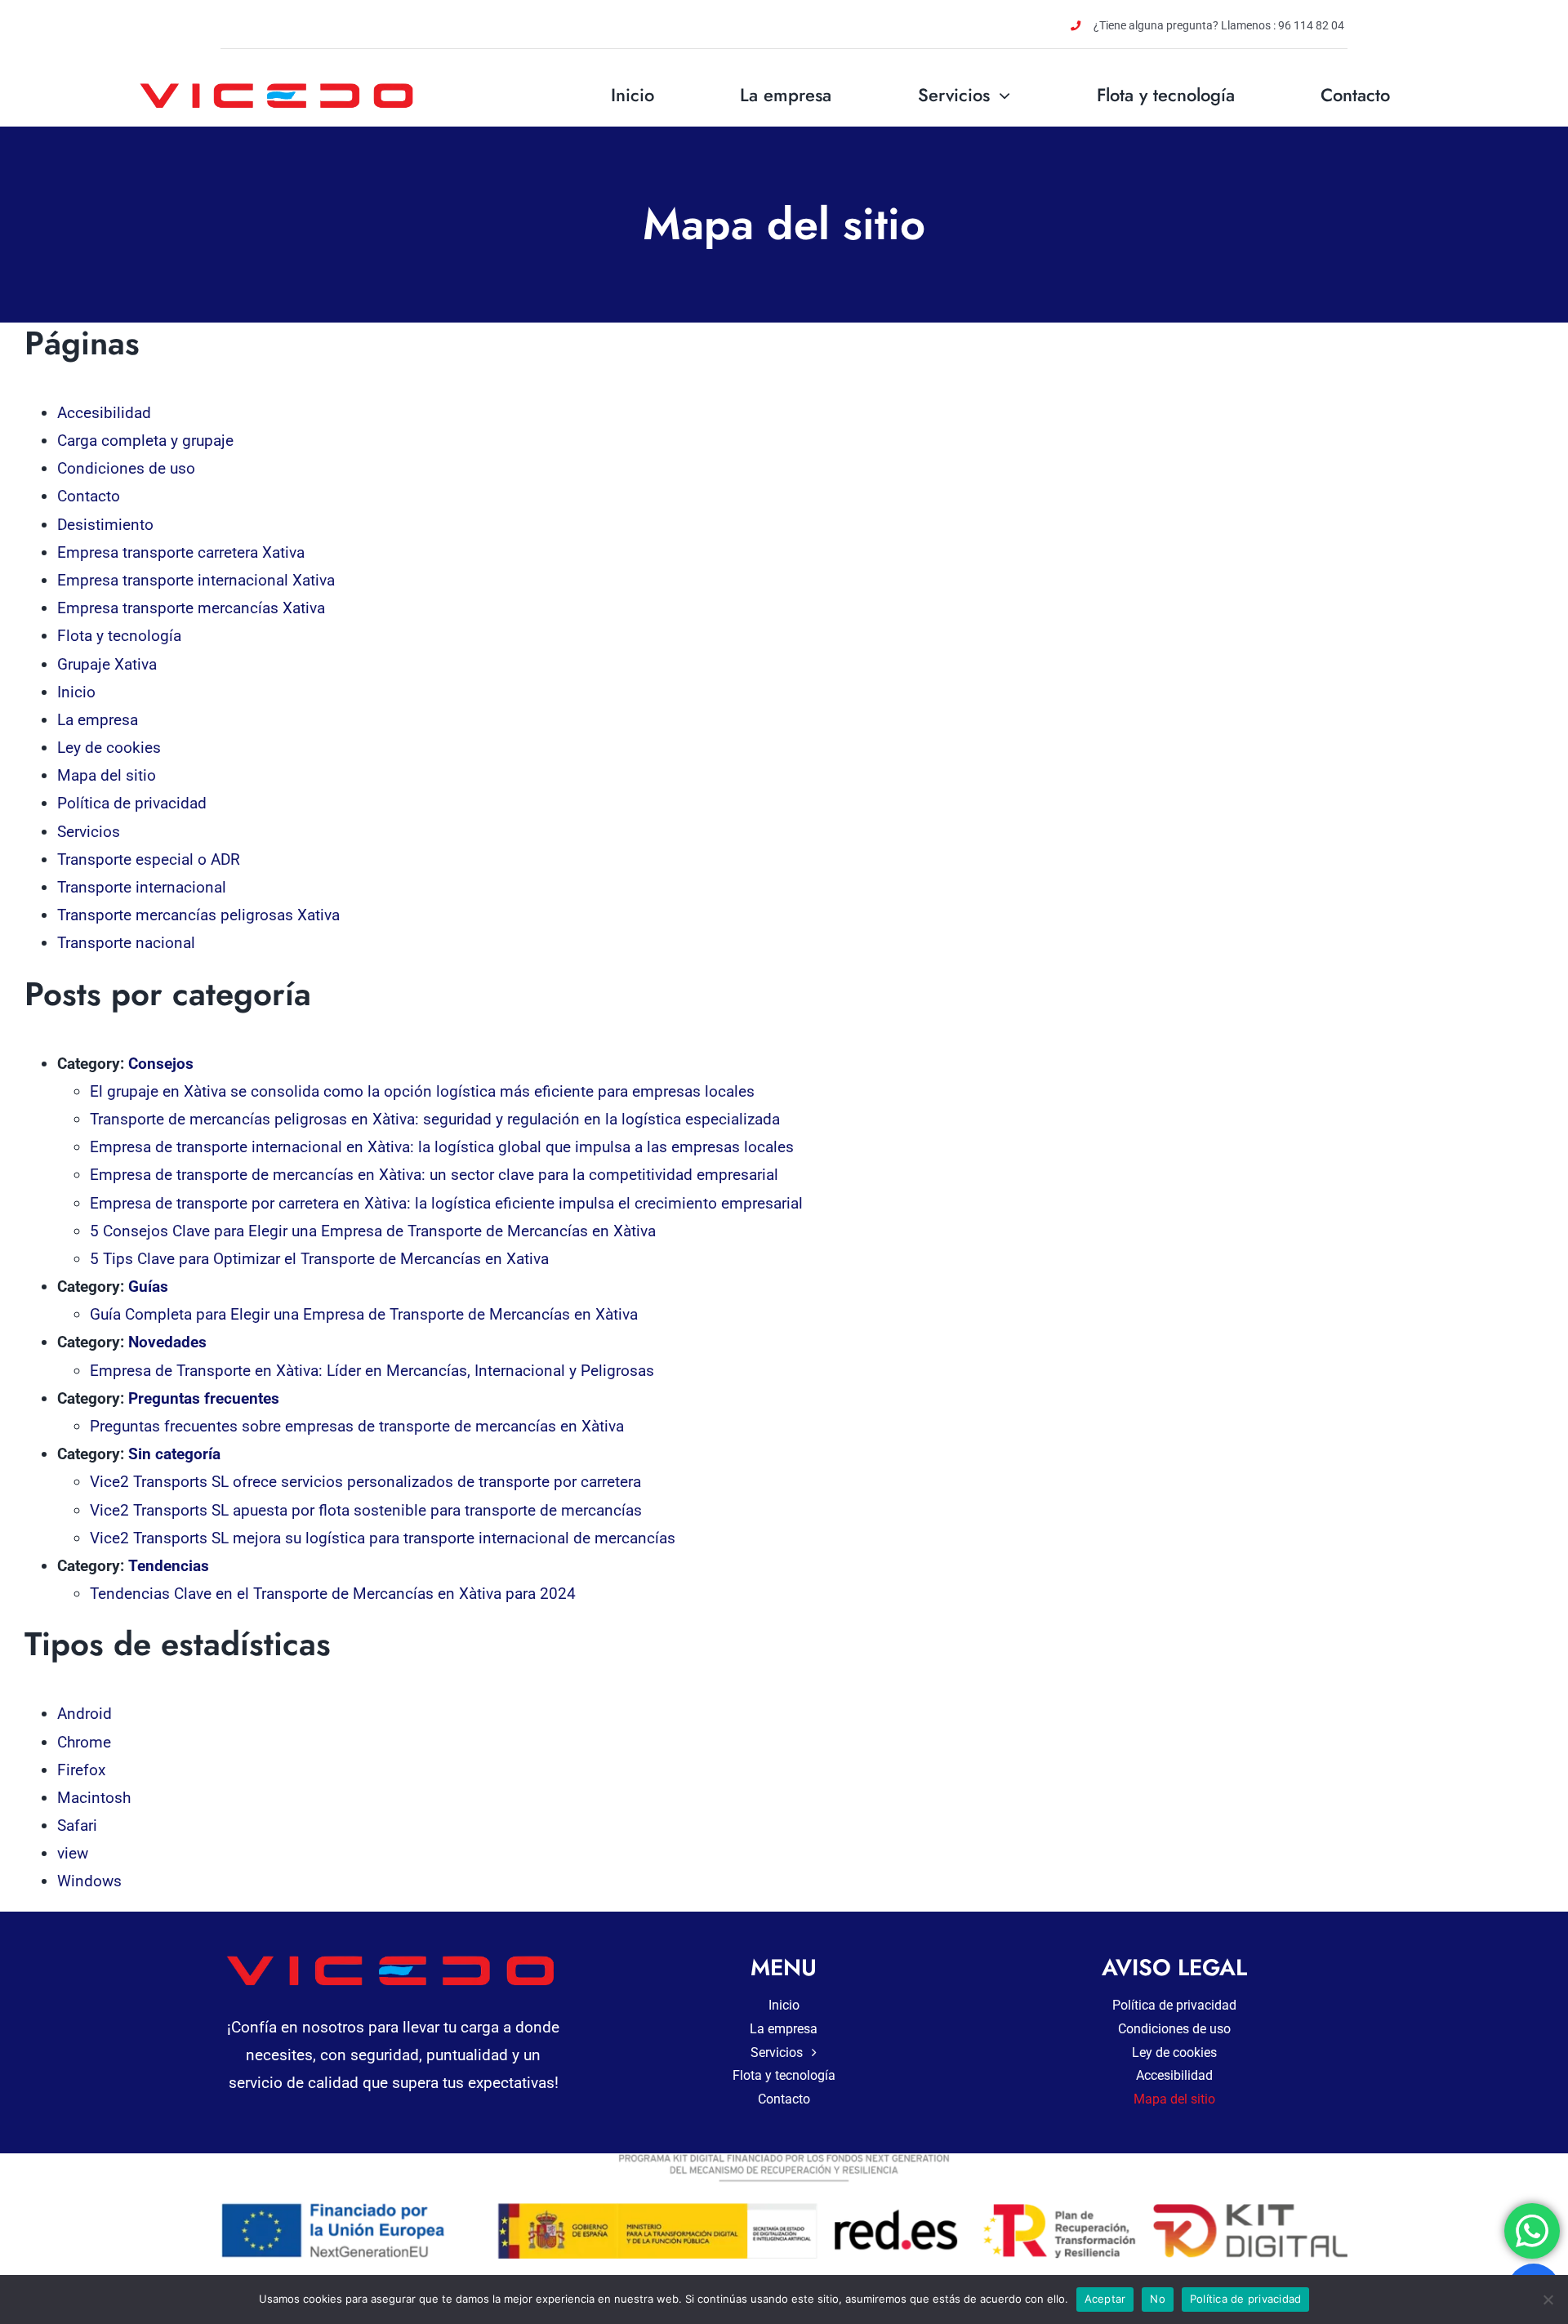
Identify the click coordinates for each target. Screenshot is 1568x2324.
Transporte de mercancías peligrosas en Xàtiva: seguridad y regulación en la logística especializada (435, 1119)
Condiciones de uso (126, 468)
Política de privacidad (132, 803)
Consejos (161, 1064)
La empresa (98, 720)
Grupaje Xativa (107, 664)
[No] (1548, 2300)
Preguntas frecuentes (204, 1398)
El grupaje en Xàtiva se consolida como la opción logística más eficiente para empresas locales (422, 1091)
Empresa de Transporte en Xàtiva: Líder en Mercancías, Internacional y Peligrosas (372, 1371)
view (73, 1853)
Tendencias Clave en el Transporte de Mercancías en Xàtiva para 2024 (333, 1594)
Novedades (167, 1342)
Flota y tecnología (119, 636)
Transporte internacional (142, 887)
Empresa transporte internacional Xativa (196, 580)
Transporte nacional (126, 943)
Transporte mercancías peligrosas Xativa (198, 915)
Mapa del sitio (107, 775)
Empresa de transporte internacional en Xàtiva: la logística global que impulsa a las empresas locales (442, 1147)
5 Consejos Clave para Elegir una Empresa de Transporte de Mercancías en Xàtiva (373, 1231)
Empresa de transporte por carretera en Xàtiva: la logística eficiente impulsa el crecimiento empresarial (446, 1203)
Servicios (89, 832)
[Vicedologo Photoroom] (279, 81)
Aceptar (1105, 2299)
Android (85, 1714)
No (1158, 2299)
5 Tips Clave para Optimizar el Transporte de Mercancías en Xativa (319, 1259)
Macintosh (94, 1798)
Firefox (81, 1770)
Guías (148, 1287)
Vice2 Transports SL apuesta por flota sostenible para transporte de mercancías (366, 1510)
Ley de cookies (109, 748)
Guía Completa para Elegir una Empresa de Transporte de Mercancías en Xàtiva (364, 1314)
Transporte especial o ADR (149, 859)
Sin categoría (174, 1454)
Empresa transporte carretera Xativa (181, 552)
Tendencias (169, 1566)
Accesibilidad (104, 413)
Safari (77, 1825)
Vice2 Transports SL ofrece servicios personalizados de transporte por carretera (365, 1482)
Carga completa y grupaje (145, 441)
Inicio (76, 692)
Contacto (89, 496)
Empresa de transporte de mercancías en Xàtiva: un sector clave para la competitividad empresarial (434, 1175)
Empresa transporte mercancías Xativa (191, 608)
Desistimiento (105, 525)
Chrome (84, 1742)
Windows (89, 1881)
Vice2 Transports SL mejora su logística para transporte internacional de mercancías (383, 1538)
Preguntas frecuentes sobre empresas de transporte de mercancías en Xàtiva (357, 1426)
